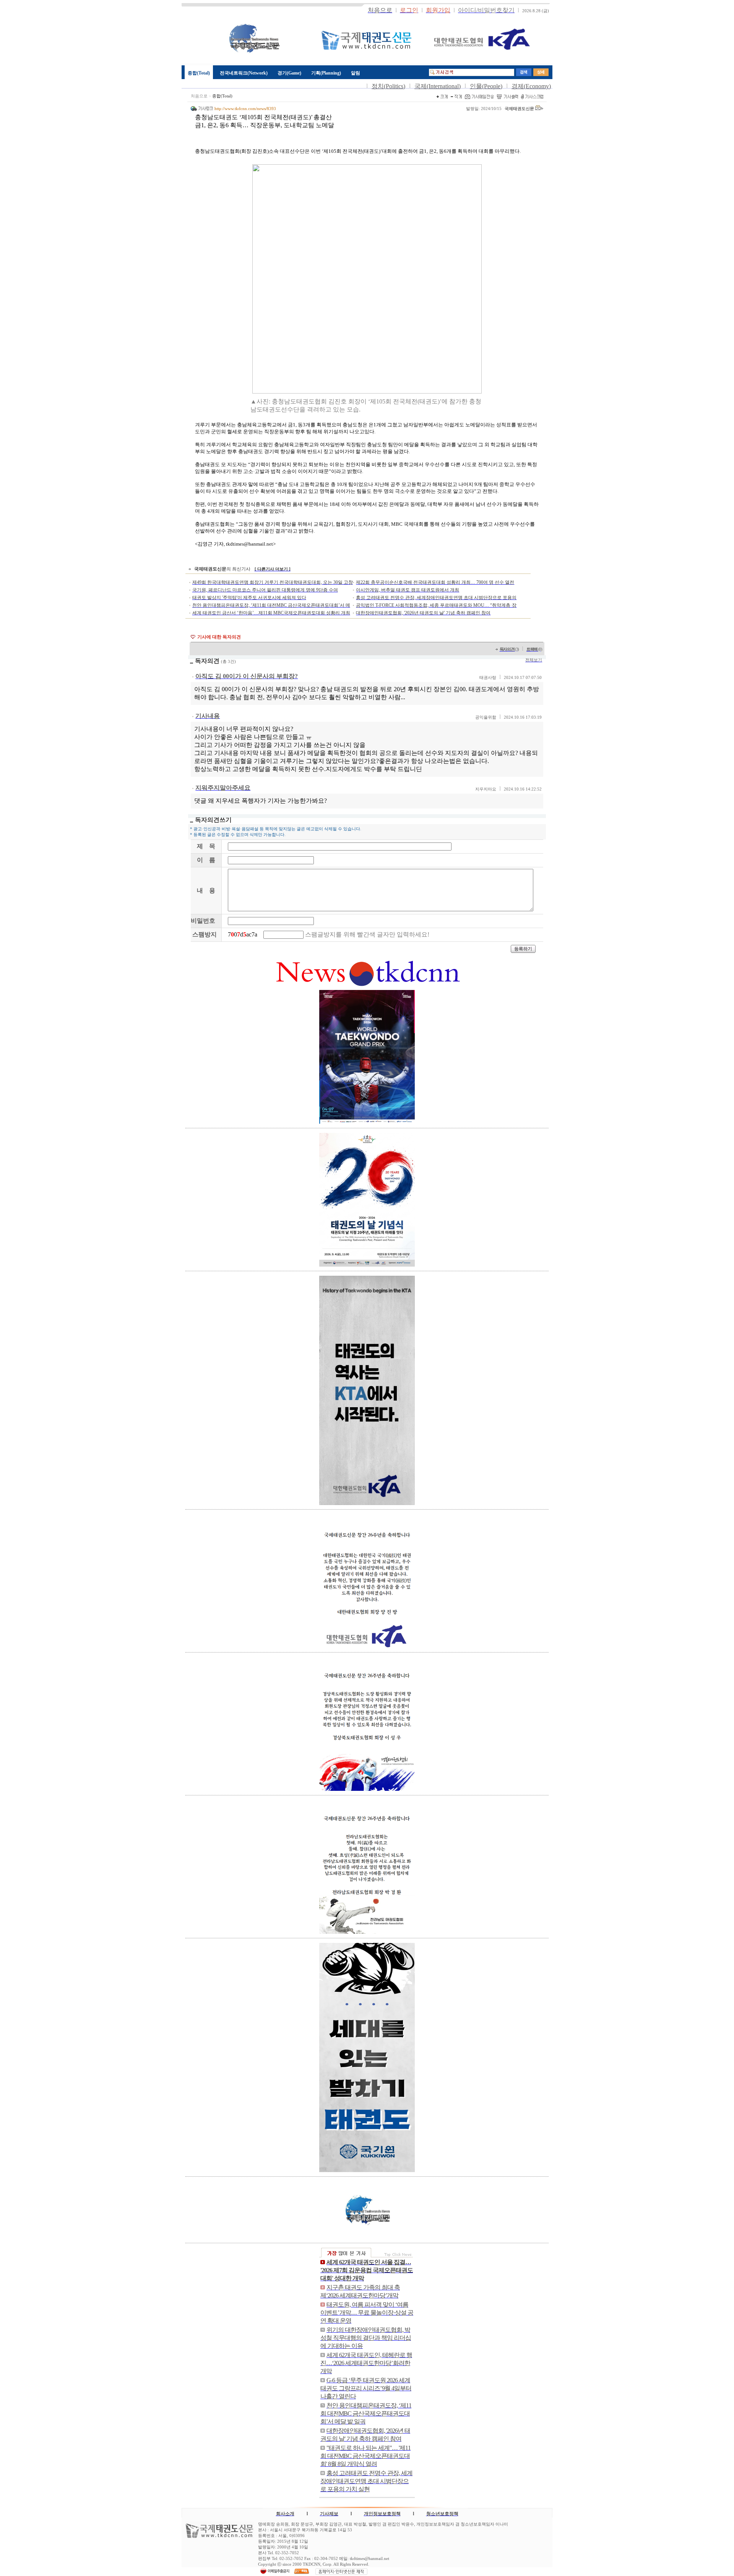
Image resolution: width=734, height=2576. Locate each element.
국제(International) (438, 86)
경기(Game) (289, 73)
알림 (356, 73)
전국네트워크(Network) (244, 73)
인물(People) (486, 86)
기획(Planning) (326, 73)
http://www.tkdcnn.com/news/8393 (245, 109)
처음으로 (199, 96)
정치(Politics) (388, 86)
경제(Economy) (531, 86)
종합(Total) (199, 73)
